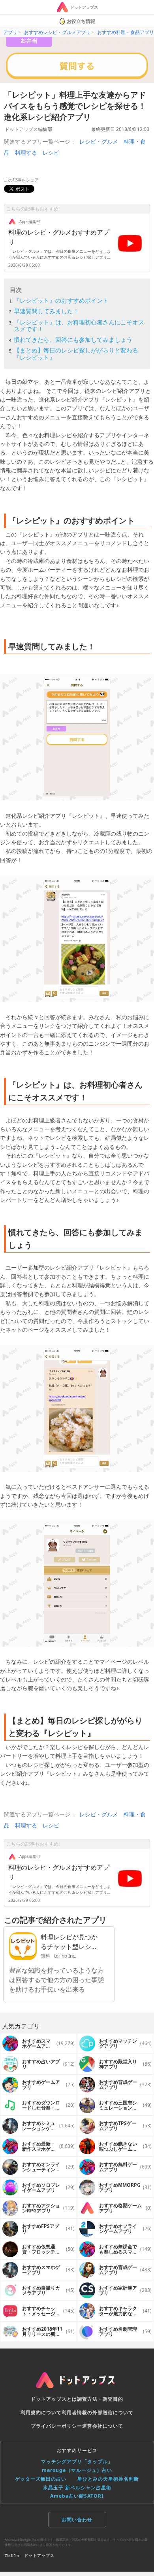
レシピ (51, 153)
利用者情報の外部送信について (98, 2412)
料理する (26, 153)
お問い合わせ (77, 2520)
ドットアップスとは (54, 2399)
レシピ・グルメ (99, 141)
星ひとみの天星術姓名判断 (108, 2479)
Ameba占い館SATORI (77, 2496)
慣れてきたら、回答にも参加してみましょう (73, 339)
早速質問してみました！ (46, 311)
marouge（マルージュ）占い (77, 2470)
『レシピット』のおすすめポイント (61, 300)
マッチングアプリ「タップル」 (77, 2461)
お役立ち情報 (81, 21)
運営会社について (103, 2426)
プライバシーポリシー (56, 2426)
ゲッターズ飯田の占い (41, 2479)
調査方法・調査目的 (100, 2399)
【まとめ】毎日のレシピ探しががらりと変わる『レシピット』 (76, 354)
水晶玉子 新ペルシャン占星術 (77, 2488)
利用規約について (41, 2412)
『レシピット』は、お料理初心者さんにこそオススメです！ (79, 325)
